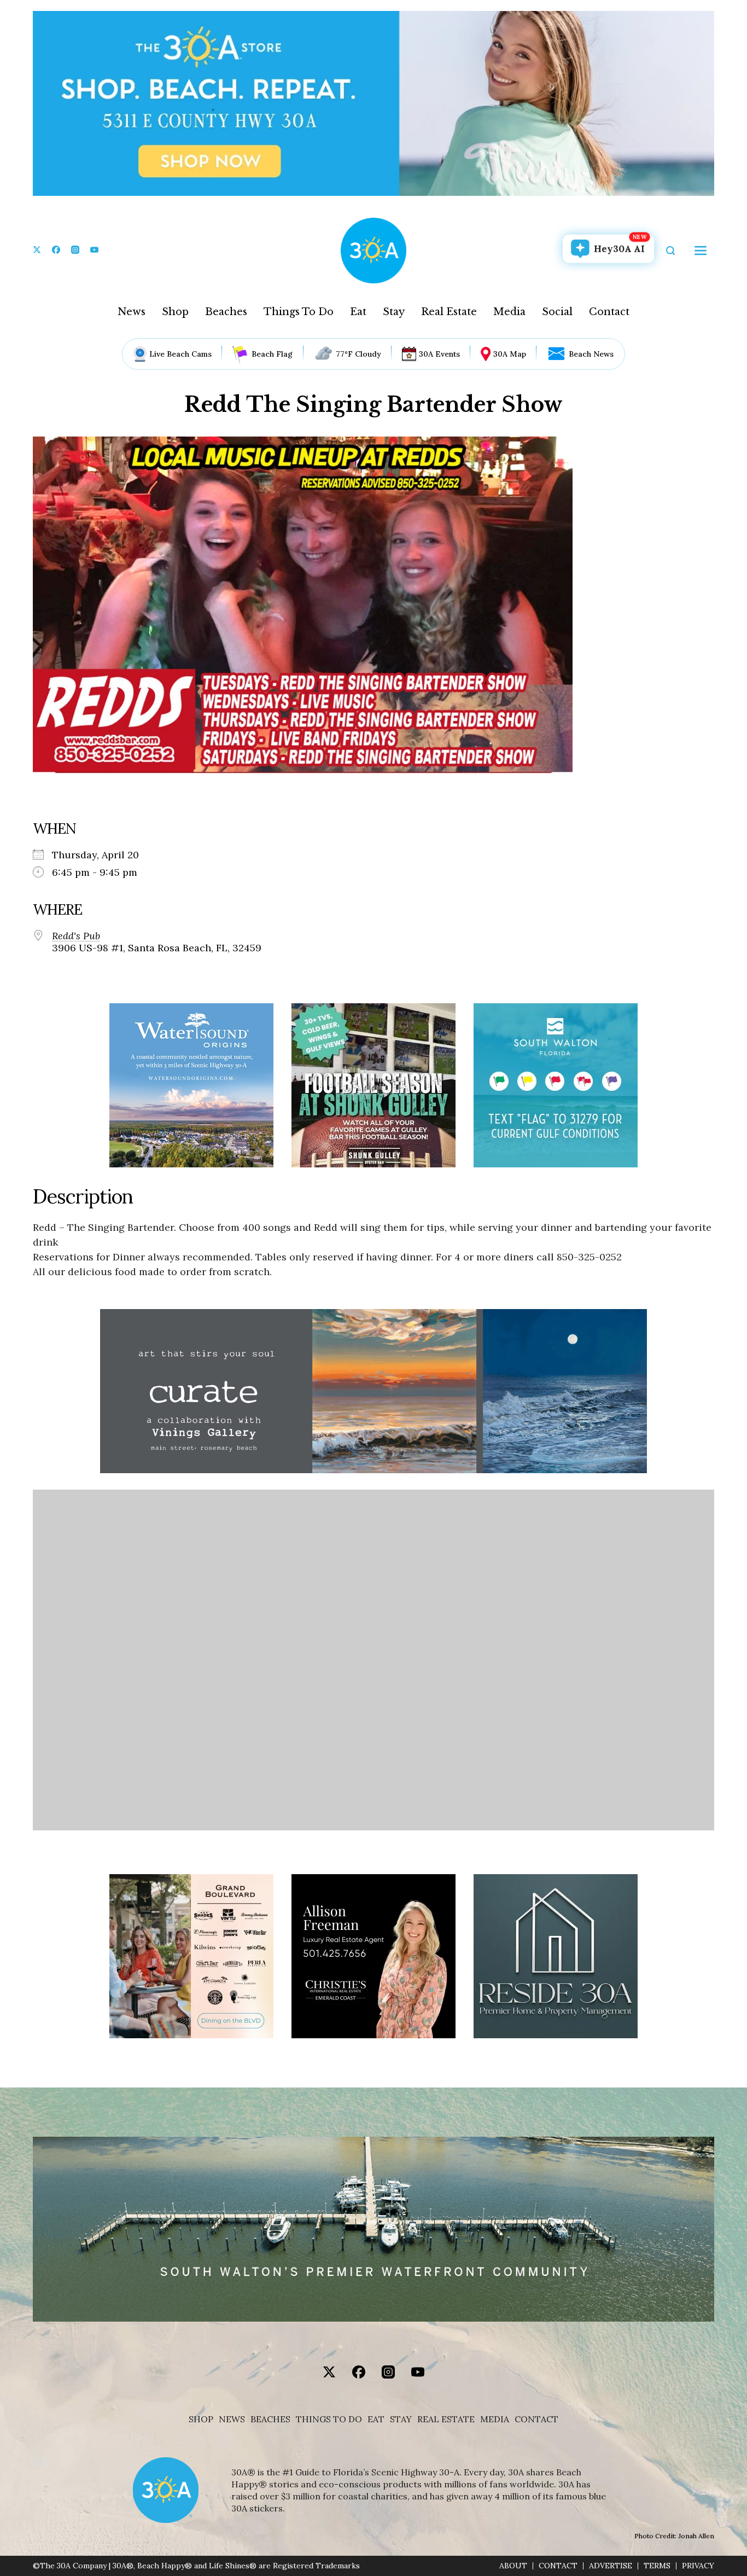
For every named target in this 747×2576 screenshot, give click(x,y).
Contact (609, 312)
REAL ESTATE (446, 2419)
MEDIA (495, 2419)
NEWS (232, 2419)
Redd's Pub (76, 936)
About (513, 2566)
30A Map (510, 354)
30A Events (439, 354)
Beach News (591, 354)
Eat (358, 312)
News (132, 312)
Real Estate (449, 312)
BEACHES (270, 2419)
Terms (657, 2566)
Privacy (698, 2566)
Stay (394, 312)
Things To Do (299, 312)
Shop (175, 312)
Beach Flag (272, 354)
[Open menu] (701, 251)
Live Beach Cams (180, 354)
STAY (401, 2419)
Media (509, 312)
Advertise (611, 2566)
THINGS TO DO (329, 2419)
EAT (376, 2419)
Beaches (226, 312)
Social (557, 312)
